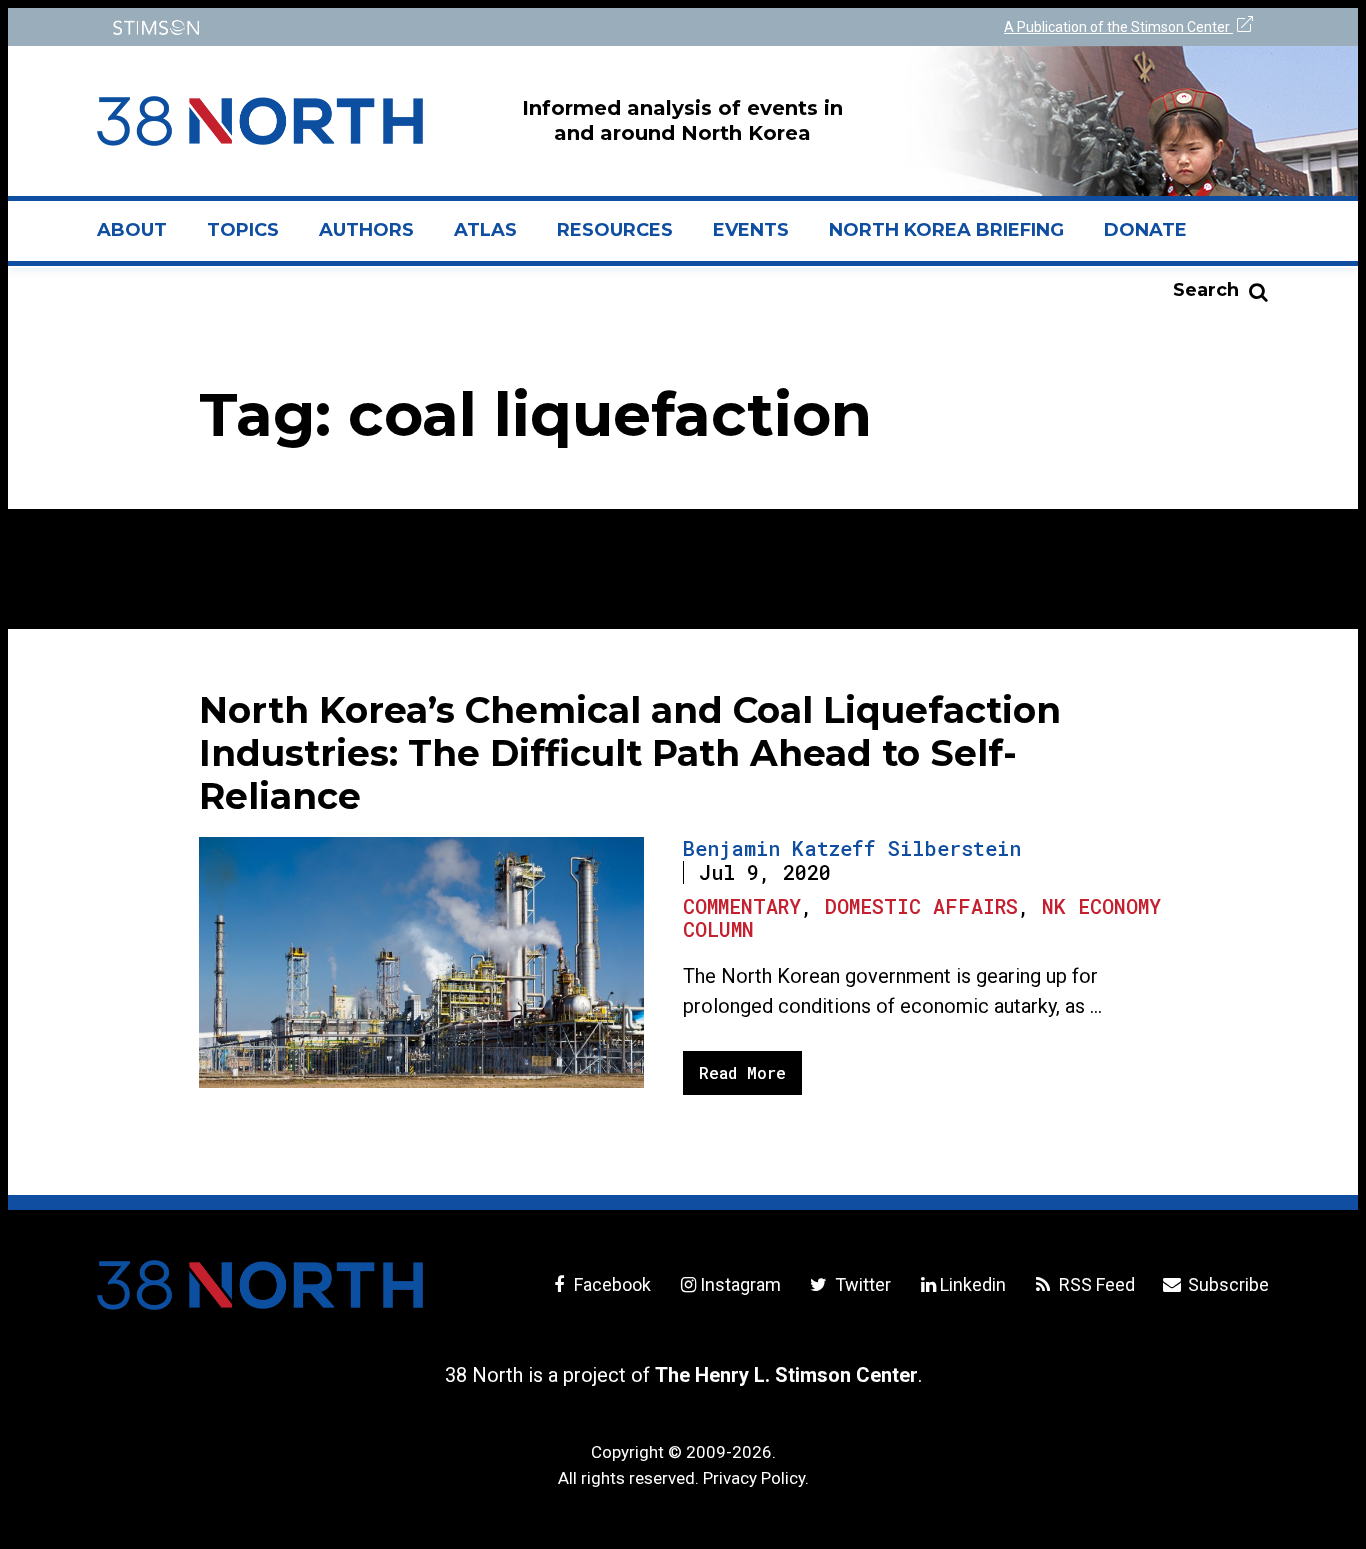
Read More (742, 1072)
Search (1206, 290)
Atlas (485, 230)
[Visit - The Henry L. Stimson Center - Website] (385, 27)
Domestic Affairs (921, 906)
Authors (366, 230)
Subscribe (1226, 1284)
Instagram (740, 1284)
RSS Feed (1095, 1284)
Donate (1145, 230)
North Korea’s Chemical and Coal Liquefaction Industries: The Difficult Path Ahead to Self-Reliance (630, 753)
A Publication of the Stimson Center (1118, 27)
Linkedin (973, 1284)
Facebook (610, 1284)
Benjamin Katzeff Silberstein (852, 848)
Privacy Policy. (756, 1478)
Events (751, 230)
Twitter (860, 1284)
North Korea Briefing (946, 230)
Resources (615, 230)
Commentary (742, 906)
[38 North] (260, 1285)
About (142, 238)
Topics (243, 230)
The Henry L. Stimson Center (786, 1375)
